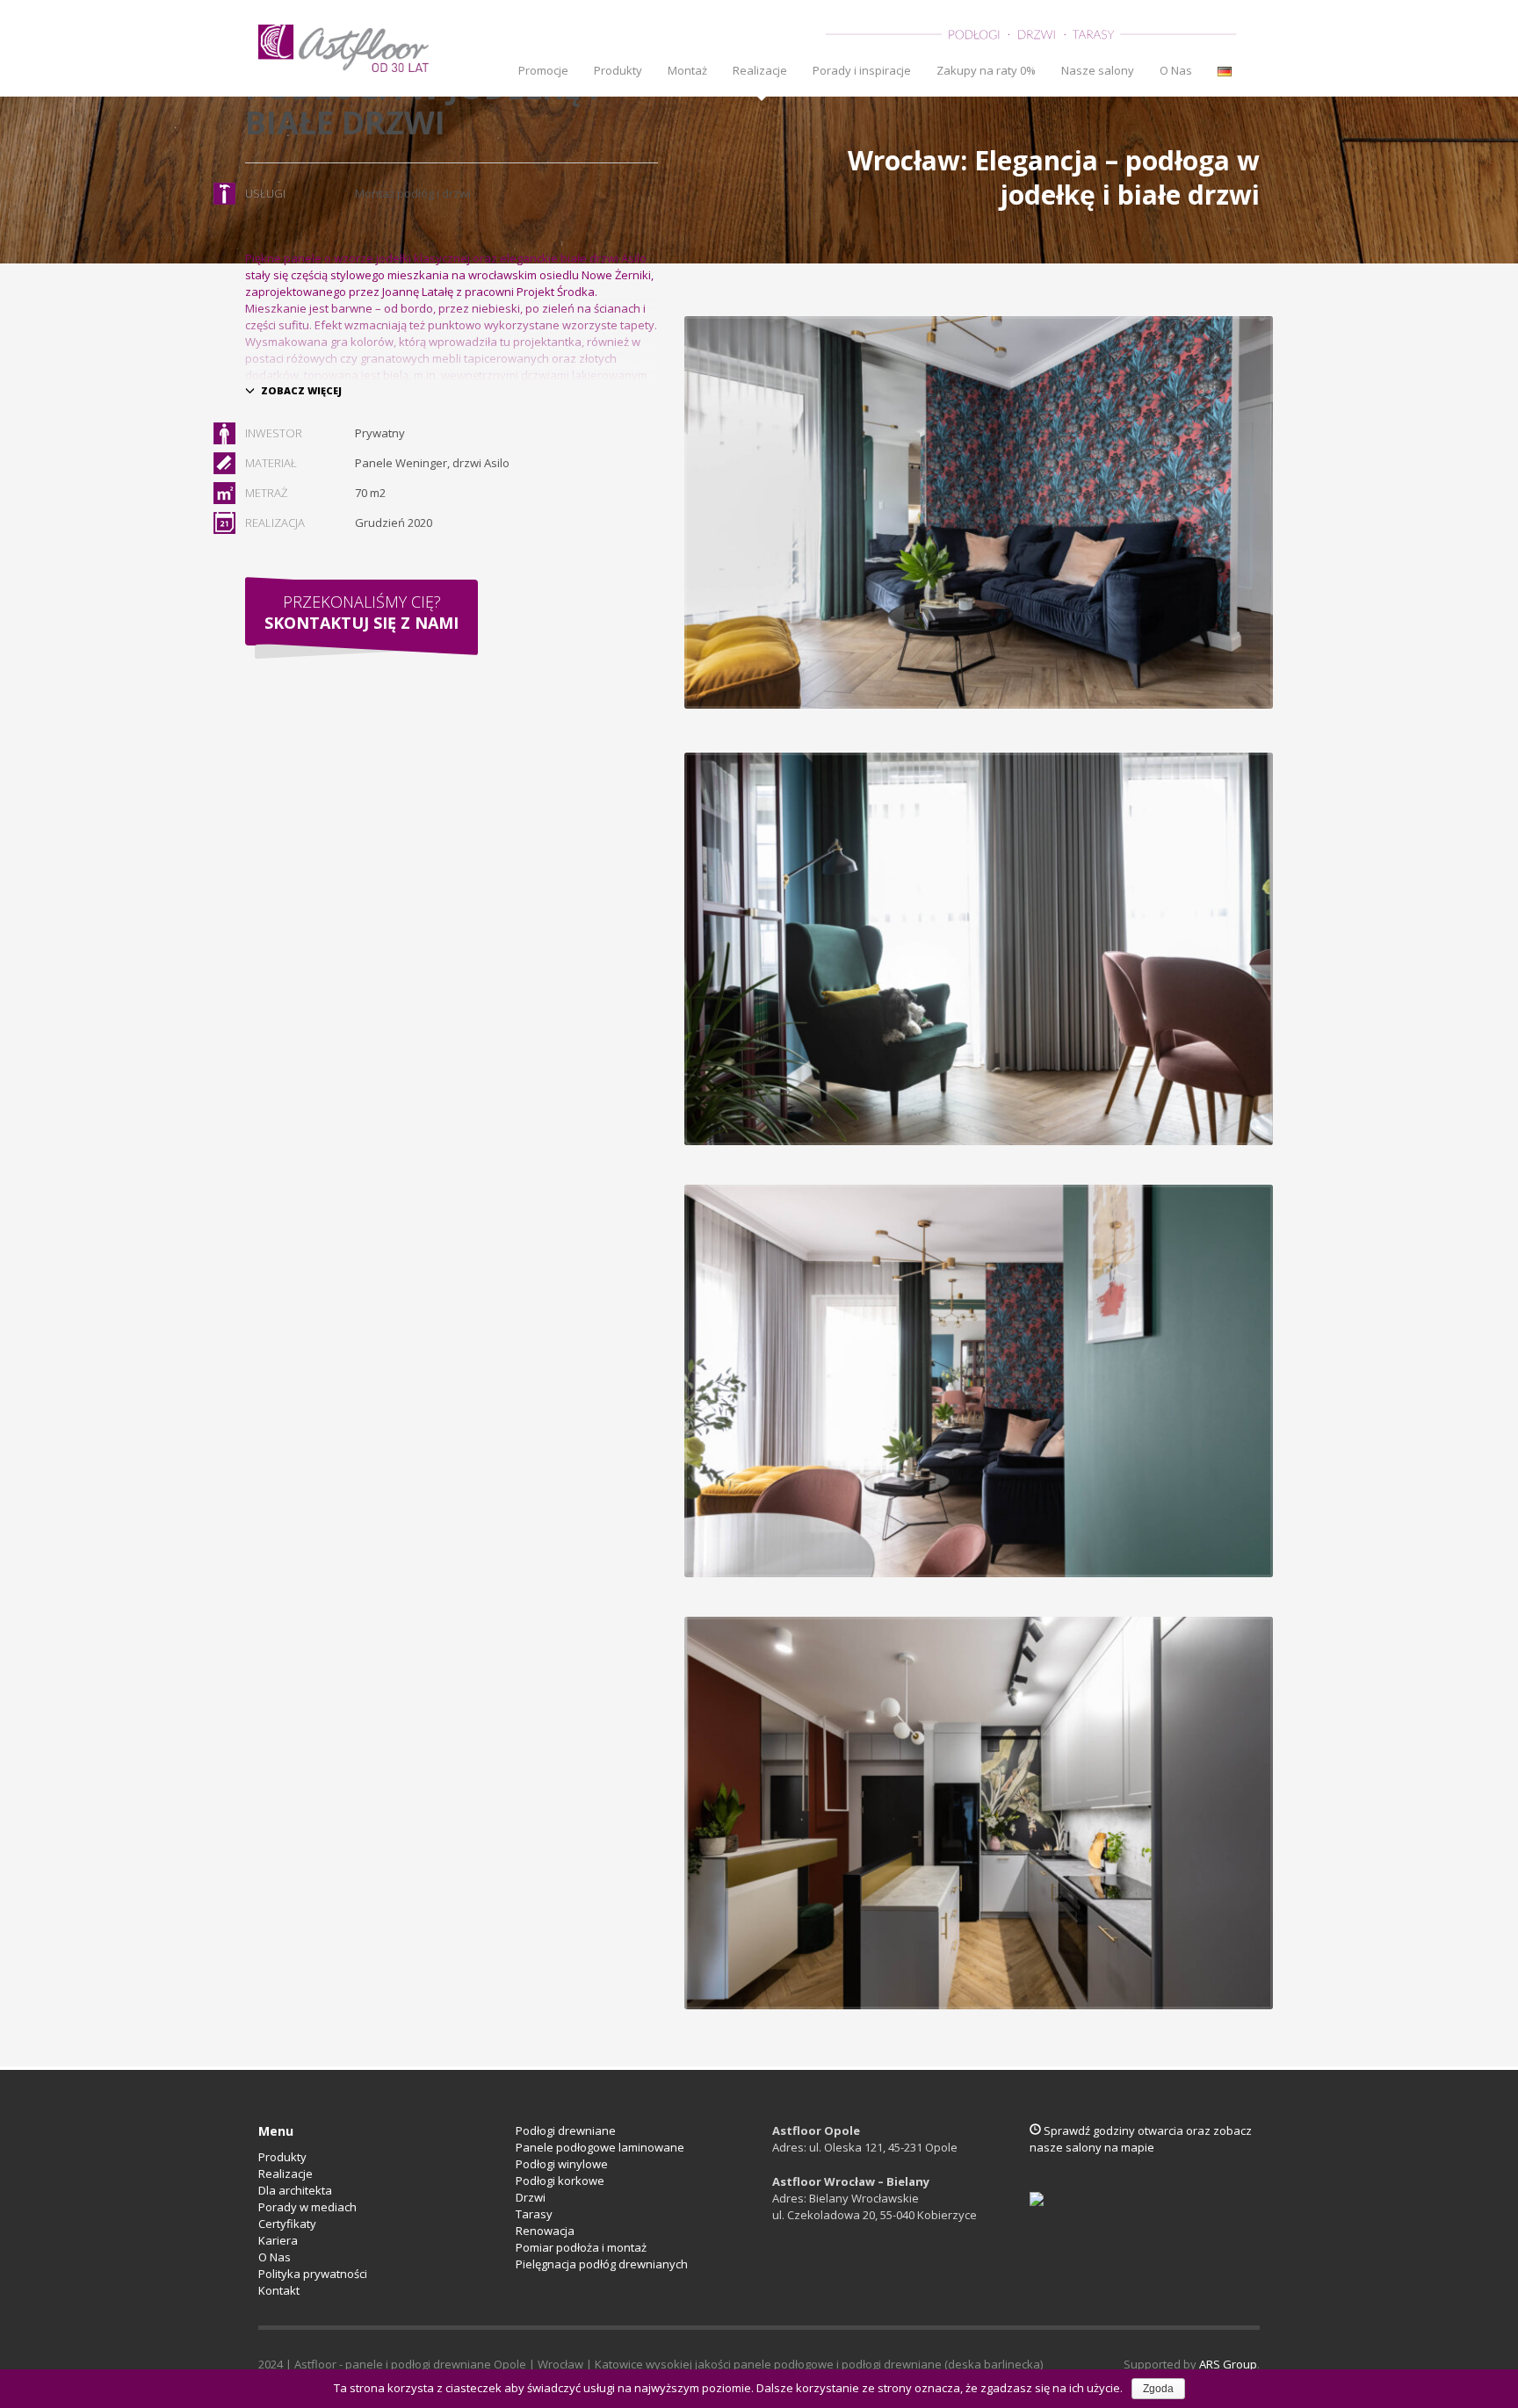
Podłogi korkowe (560, 2181)
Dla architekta (295, 2190)
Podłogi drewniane (566, 2130)
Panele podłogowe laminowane (600, 2147)
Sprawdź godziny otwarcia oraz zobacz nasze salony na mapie (1141, 2139)
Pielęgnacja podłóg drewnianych (602, 2264)
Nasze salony (1098, 70)
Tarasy (534, 2214)
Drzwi (531, 2197)
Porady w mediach (307, 2207)
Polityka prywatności (313, 2274)
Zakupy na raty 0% (986, 70)
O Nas (275, 2257)
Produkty (618, 70)
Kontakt (279, 2290)
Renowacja (545, 2231)
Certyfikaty (287, 2224)
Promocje (543, 70)
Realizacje (760, 70)
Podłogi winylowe (562, 2164)
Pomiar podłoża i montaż (581, 2247)
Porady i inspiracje (862, 70)
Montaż (687, 70)
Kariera (278, 2240)
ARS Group (1228, 2364)
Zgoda (1158, 2389)
